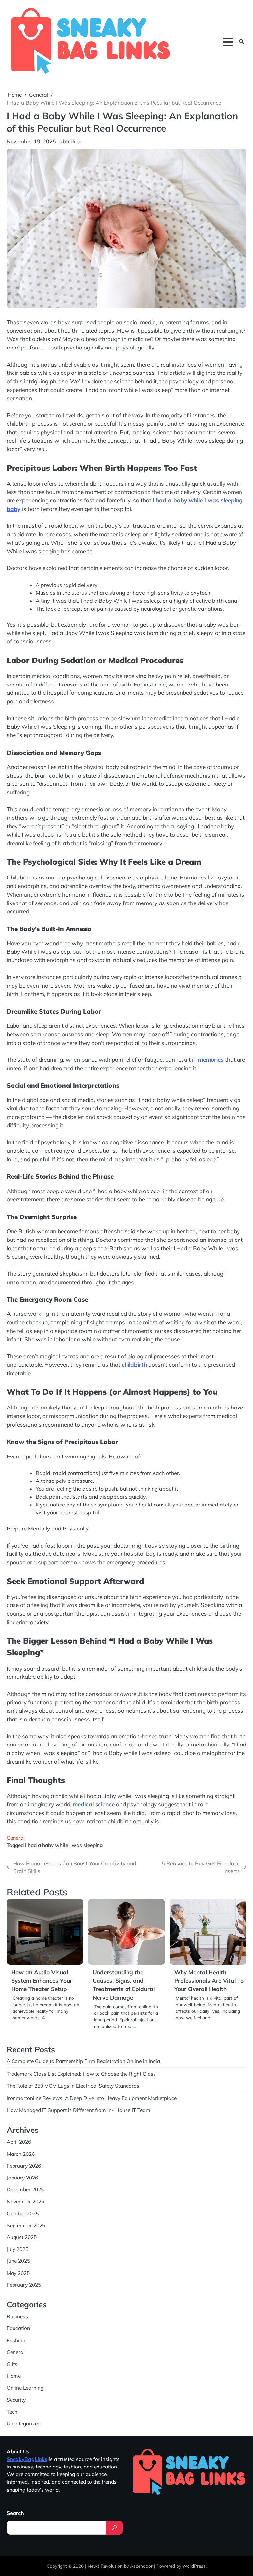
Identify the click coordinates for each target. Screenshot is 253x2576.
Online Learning (25, 2388)
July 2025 (17, 2249)
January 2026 (22, 2178)
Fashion (16, 2340)
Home (14, 2376)
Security (16, 2400)
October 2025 (23, 2213)
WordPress (194, 2566)
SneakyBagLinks (27, 2459)
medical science (94, 1804)
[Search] (114, 2528)
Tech (12, 2412)
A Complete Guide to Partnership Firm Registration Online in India (83, 2061)
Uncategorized (24, 2423)
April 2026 (19, 2142)
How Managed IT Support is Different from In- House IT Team (78, 2110)
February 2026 (24, 2166)
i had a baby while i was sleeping (64, 1845)
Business (17, 2316)
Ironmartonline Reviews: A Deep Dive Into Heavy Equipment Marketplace (92, 2098)
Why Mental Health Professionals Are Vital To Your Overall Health (209, 1981)
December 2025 (25, 2189)
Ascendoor (141, 2566)
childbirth (134, 1365)
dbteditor (71, 141)
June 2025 (18, 2261)
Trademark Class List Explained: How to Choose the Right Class (81, 2074)
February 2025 (24, 2285)
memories (211, 1059)
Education (18, 2328)
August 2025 (22, 2237)
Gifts (12, 2364)
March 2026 (21, 2154)
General (16, 1838)
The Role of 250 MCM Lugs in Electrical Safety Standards (73, 2086)
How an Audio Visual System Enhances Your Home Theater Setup (42, 1981)
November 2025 (25, 2201)
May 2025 (18, 2273)
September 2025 (26, 2225)
